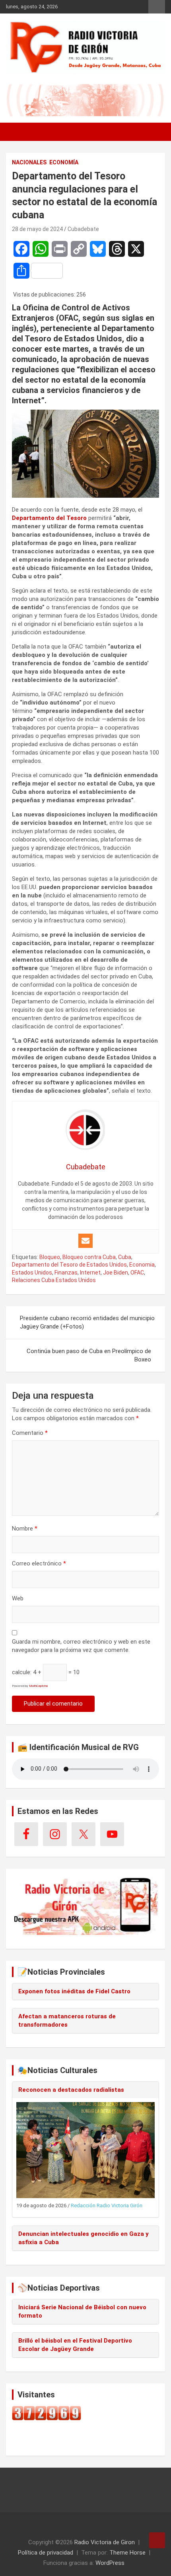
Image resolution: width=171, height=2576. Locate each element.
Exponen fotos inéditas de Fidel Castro (74, 1991)
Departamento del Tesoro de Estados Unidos (69, 1265)
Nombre (25, 1529)
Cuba (125, 1257)
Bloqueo (50, 1257)
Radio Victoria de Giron (105, 2542)
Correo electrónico (39, 1563)
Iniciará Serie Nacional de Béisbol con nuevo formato (82, 2311)
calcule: (22, 1672)
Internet (90, 1273)
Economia (142, 1265)
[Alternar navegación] (16, 132)
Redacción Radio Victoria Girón (107, 2205)
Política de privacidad (46, 2553)
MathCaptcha (38, 1686)
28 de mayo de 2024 (37, 229)
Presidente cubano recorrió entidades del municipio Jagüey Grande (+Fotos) (87, 1322)
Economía (64, 162)
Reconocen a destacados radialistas (71, 2090)
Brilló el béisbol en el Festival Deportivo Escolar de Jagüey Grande (75, 2345)
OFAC (137, 1273)
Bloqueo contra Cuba (89, 1257)
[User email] (85, 1241)
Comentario (30, 1433)
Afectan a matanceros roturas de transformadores (67, 2021)
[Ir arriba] (157, 2540)
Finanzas (66, 1273)
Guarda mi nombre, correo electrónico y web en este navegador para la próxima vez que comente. (81, 1646)
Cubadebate (83, 229)
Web (18, 1598)
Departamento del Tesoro (49, 518)
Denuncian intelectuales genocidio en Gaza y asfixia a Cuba (84, 2238)
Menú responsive (157, 7)
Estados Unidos (32, 1273)
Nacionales (29, 162)
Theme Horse (127, 2553)
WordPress (110, 2563)
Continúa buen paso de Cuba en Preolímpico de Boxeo (89, 1355)
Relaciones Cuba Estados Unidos (54, 1280)
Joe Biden (116, 1273)
